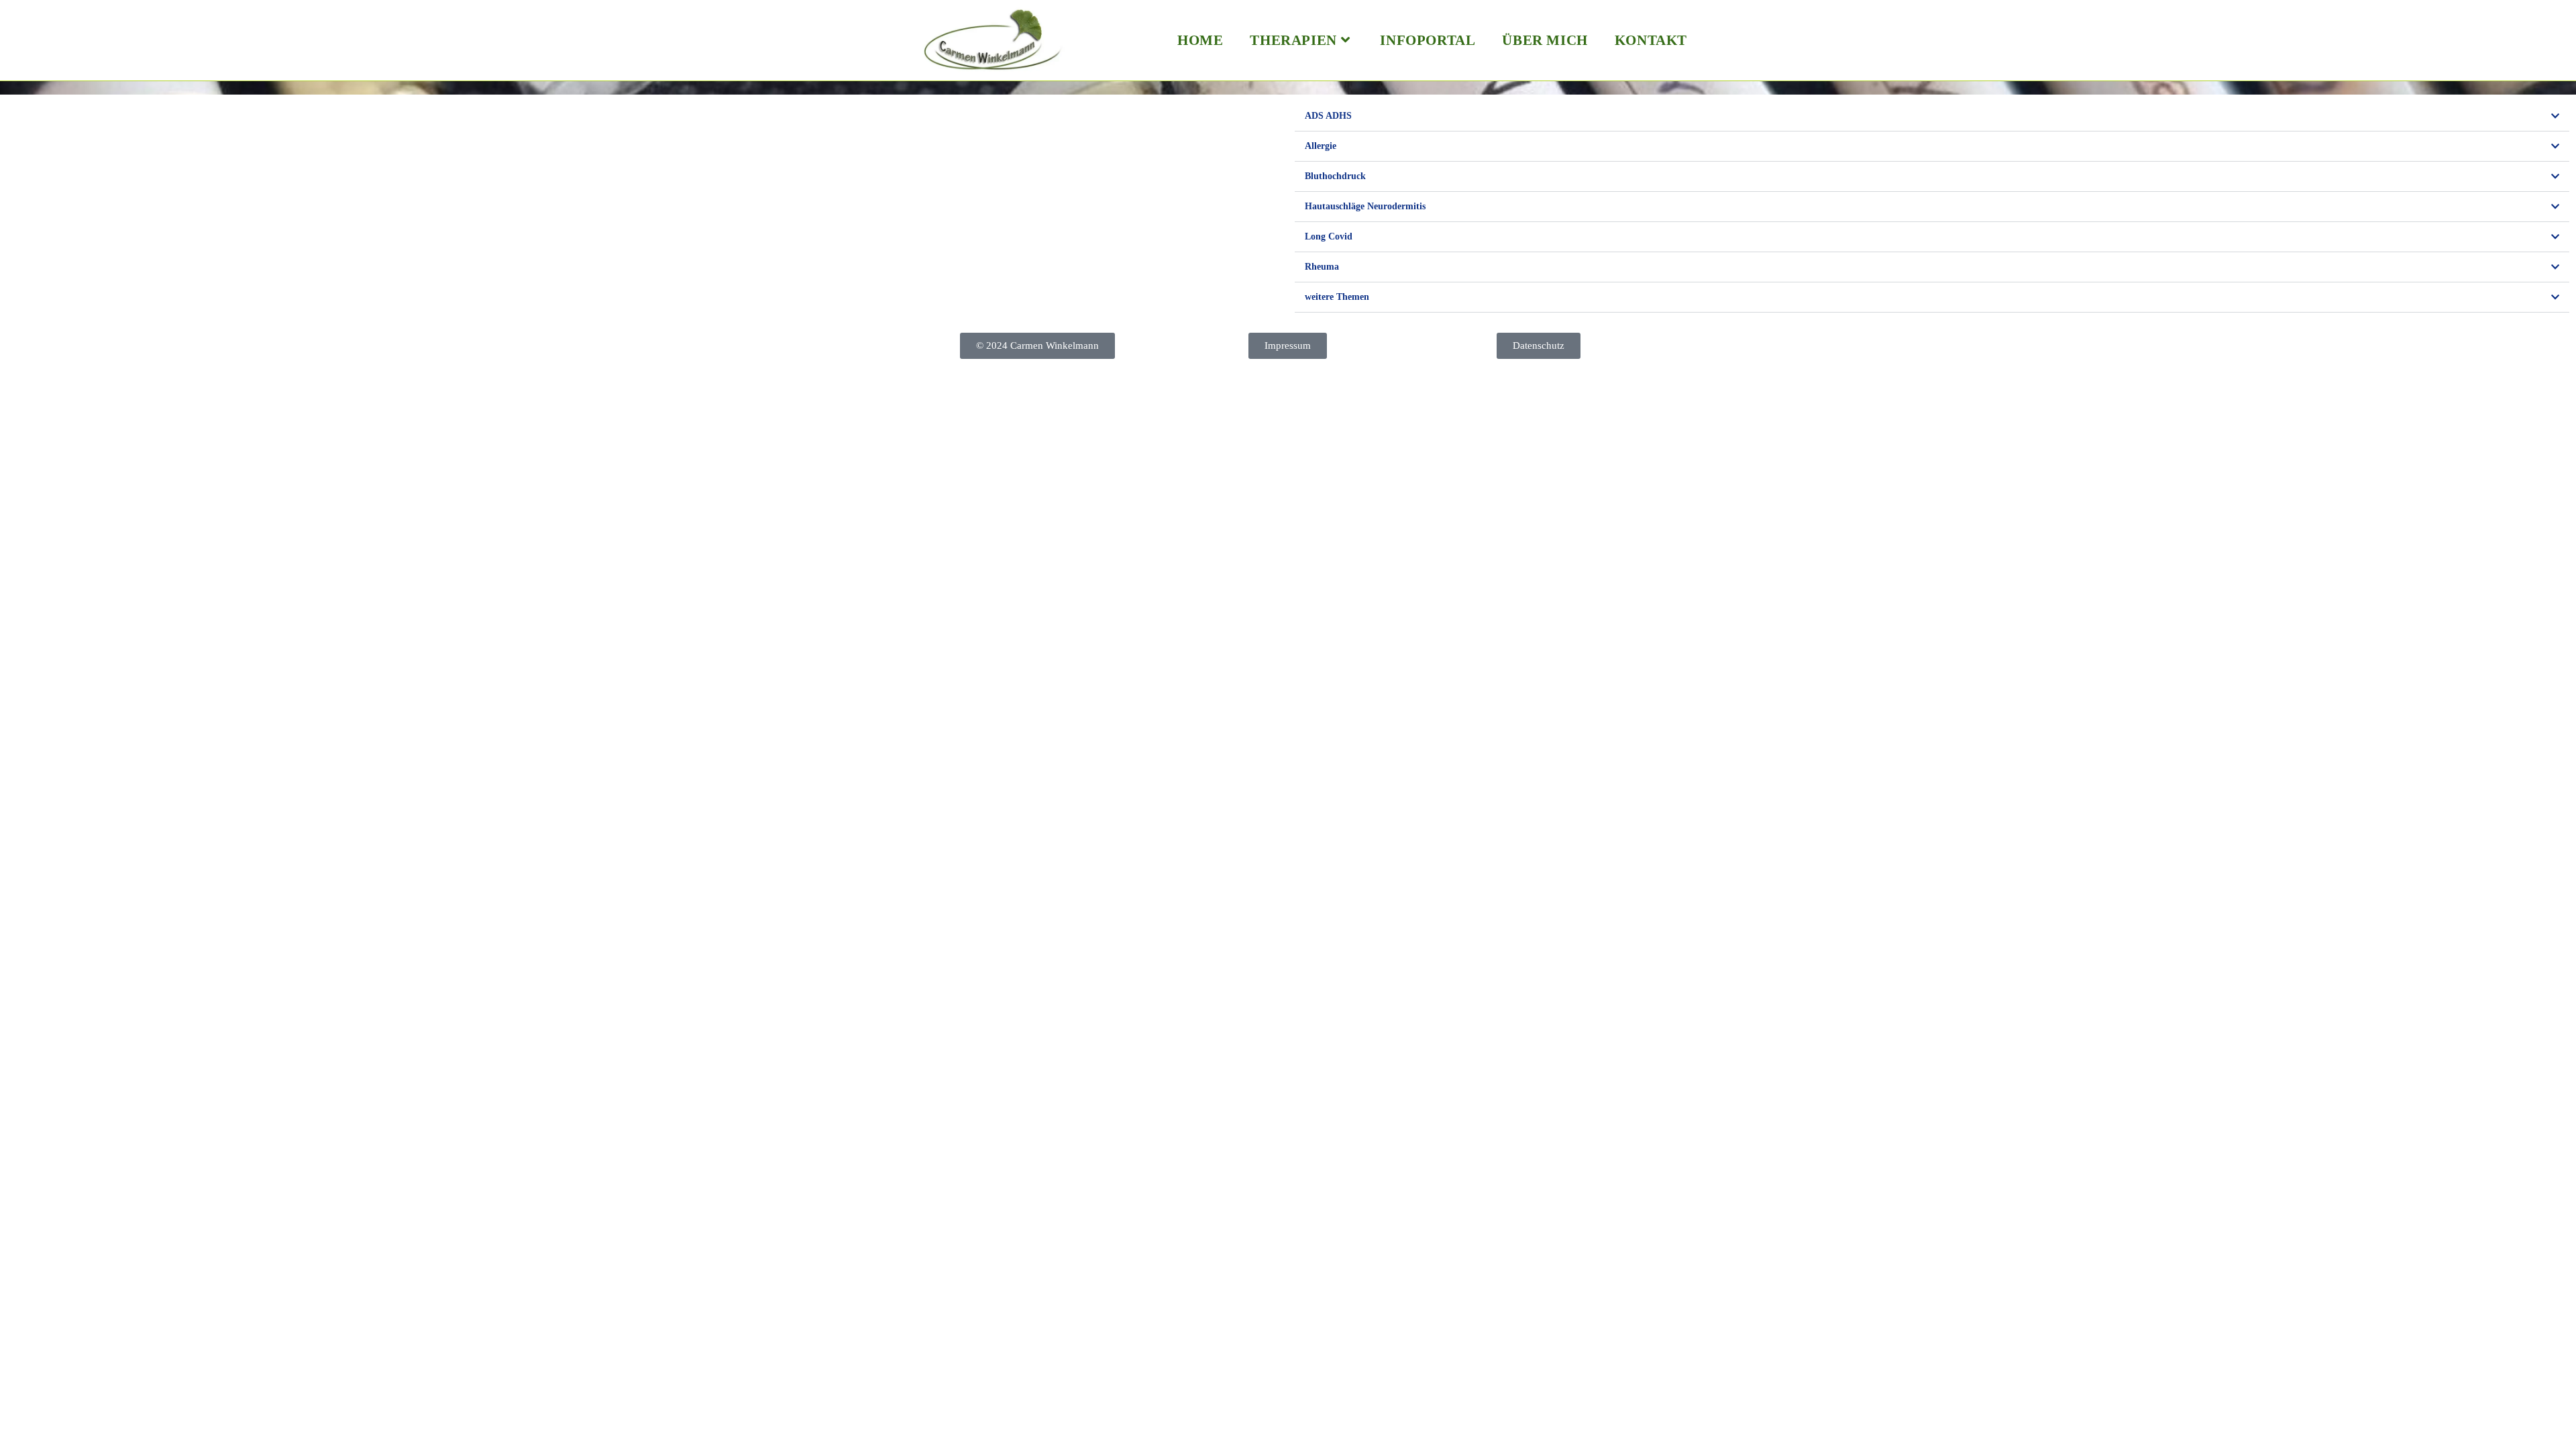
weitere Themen (1337, 297)
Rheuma (1322, 267)
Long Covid (1329, 236)
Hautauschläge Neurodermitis (1365, 206)
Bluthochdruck (1335, 176)
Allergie (1321, 146)
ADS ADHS (1328, 116)
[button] (1932, 116)
